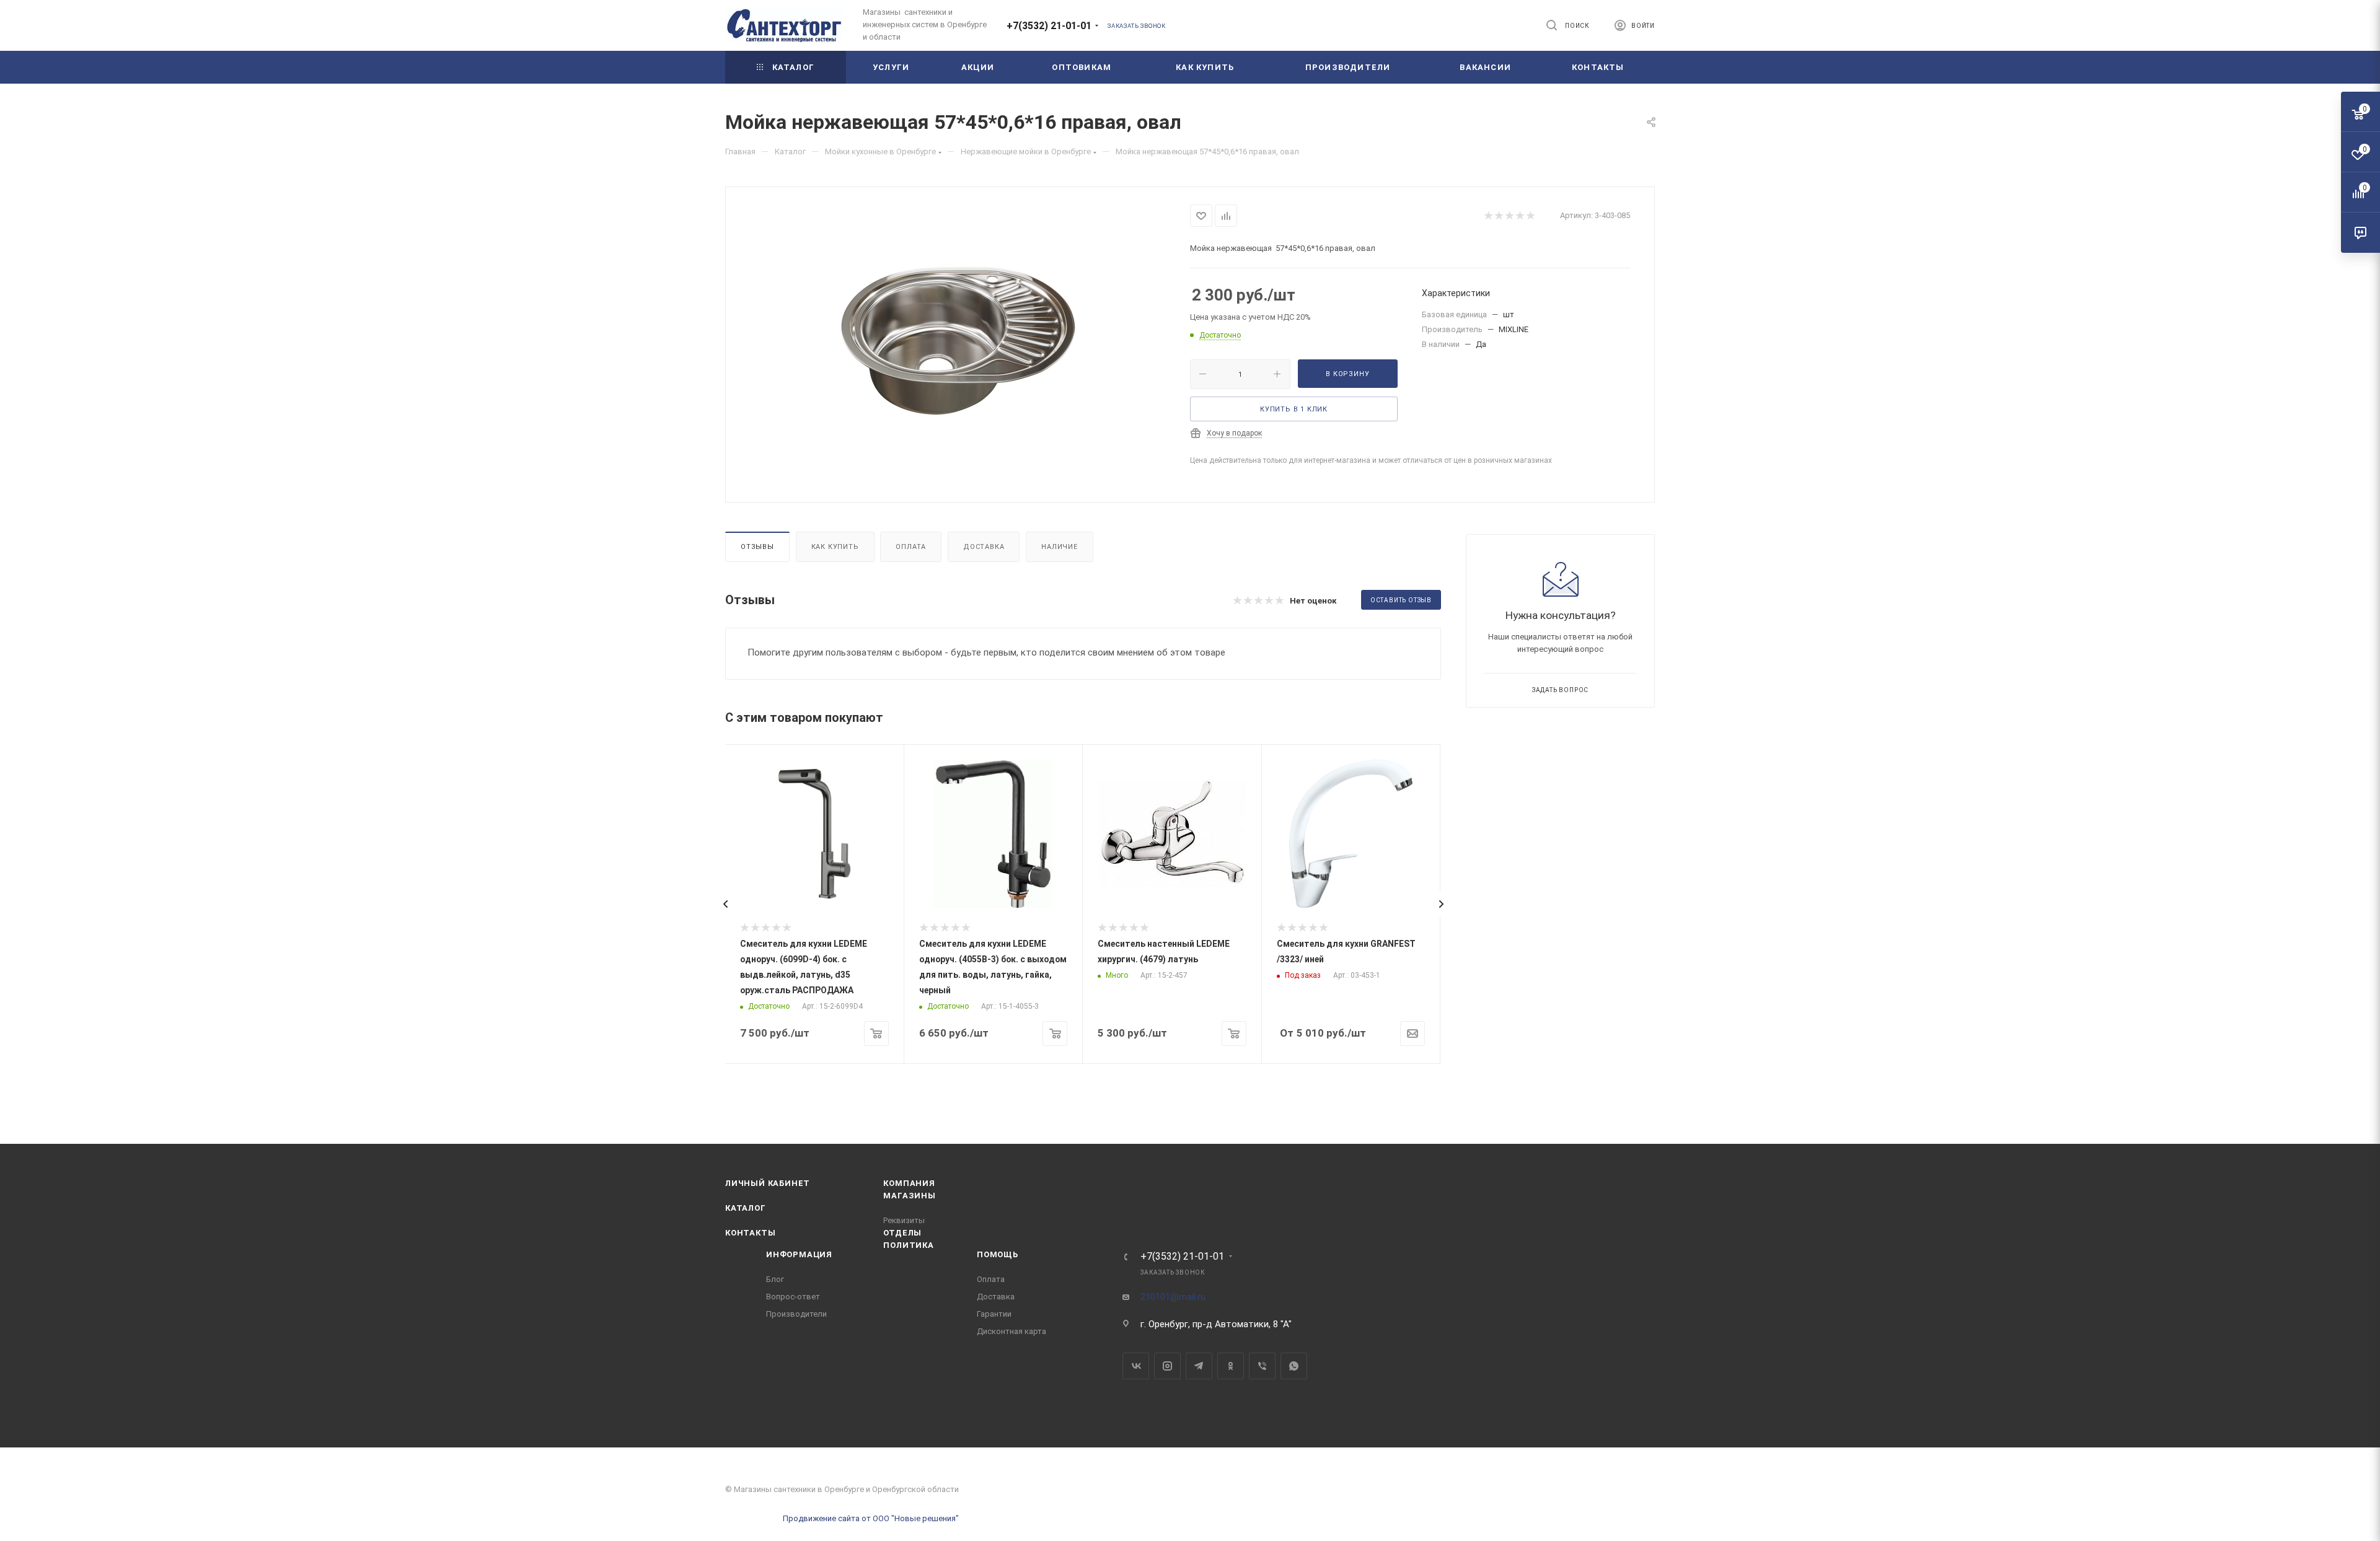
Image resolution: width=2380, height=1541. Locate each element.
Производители (796, 1314)
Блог (775, 1279)
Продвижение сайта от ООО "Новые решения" (871, 1518)
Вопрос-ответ (793, 1297)
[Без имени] (958, 343)
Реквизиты (904, 1220)
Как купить (835, 547)
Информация (799, 1254)
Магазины (909, 1196)
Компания (909, 1183)
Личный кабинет (768, 1183)
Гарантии (994, 1314)
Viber (1262, 1366)
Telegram (1199, 1366)
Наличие (1060, 547)
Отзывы (757, 547)
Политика (908, 1245)
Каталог (746, 1208)
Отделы (902, 1233)
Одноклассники (1231, 1366)
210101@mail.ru (1173, 1297)
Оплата (911, 547)
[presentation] (725, 904)
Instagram (1167, 1366)
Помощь (998, 1254)
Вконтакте (1136, 1366)
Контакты (750, 1233)
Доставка (984, 547)
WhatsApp (1294, 1366)
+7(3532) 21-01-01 (1049, 26)
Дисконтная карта (1011, 1331)
